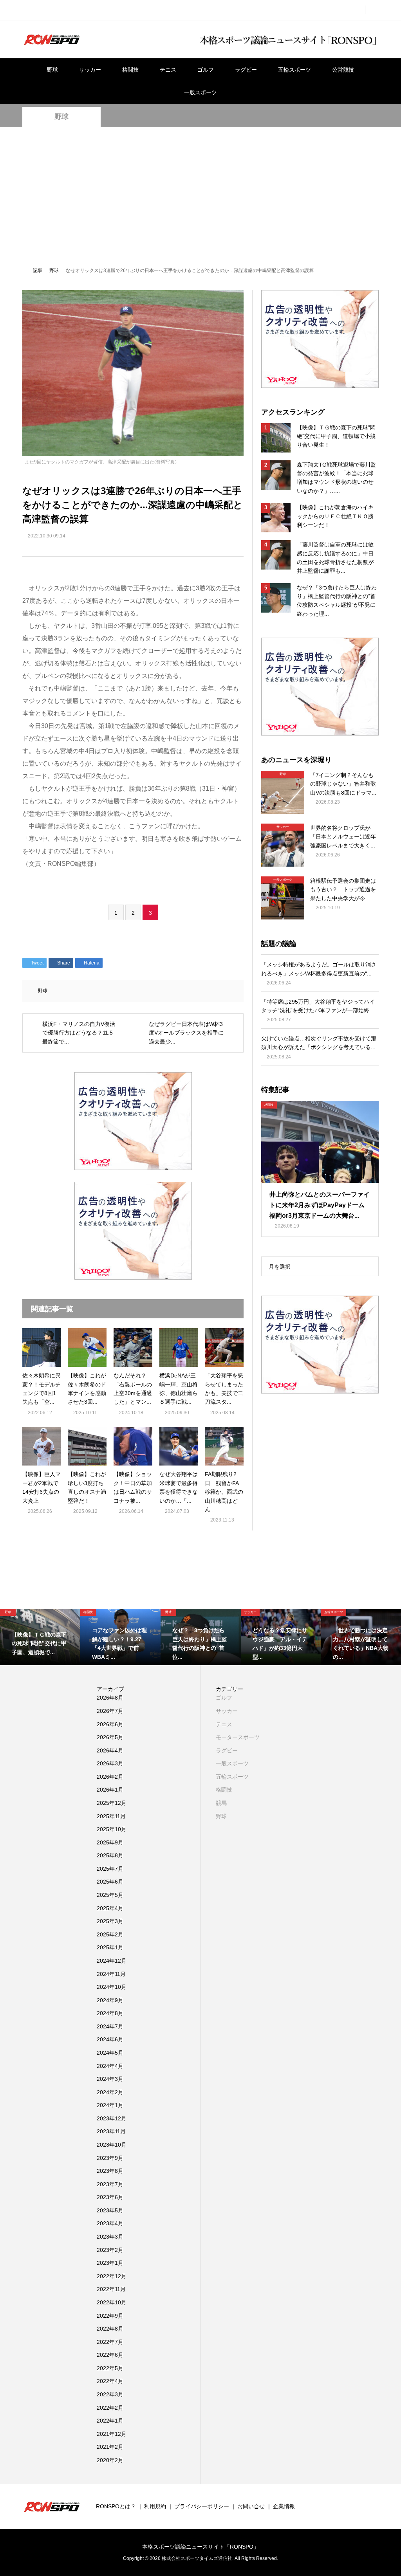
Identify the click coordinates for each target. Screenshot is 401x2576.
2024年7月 (110, 2026)
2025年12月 (112, 1803)
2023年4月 (110, 2223)
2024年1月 (110, 2105)
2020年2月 (110, 2460)
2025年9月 (110, 1842)
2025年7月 (110, 1869)
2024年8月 (110, 2013)
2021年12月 (112, 2434)
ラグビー (246, 70)
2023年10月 (112, 2145)
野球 (52, 70)
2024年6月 (110, 2039)
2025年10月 (112, 1829)
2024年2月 (110, 2092)
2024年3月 (110, 2079)
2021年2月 (110, 2447)
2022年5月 (110, 2368)
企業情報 (284, 2506)
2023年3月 (110, 2237)
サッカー (90, 70)
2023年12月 (112, 2118)
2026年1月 (110, 1790)
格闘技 (130, 70)
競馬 (221, 1803)
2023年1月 (110, 2263)
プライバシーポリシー (202, 2506)
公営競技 (343, 70)
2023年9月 (110, 2158)
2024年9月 (110, 2000)
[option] (40, 1637)
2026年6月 (110, 1724)
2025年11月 (111, 1816)
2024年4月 (110, 2066)
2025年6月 (110, 1882)
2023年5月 (110, 2210)
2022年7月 (110, 2342)
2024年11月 (111, 1974)
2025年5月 (110, 1895)
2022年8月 (110, 2329)
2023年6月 (110, 2197)
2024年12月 (112, 1961)
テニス (168, 70)
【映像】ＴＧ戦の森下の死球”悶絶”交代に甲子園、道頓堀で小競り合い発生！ (336, 436)
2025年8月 (110, 1855)
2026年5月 (110, 1737)
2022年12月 (112, 2276)
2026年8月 (110, 1698)
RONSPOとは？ (116, 2506)
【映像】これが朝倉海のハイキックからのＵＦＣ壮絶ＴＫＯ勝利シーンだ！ (335, 516)
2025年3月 (110, 1921)
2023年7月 (110, 2184)
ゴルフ (206, 70)
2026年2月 (110, 1777)
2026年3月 (110, 1763)
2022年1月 (110, 2421)
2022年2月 (110, 2408)
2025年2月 (110, 1934)
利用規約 (155, 2506)
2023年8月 (110, 2171)
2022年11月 (111, 2289)
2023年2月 (110, 2250)
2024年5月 (110, 2053)
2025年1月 (110, 1947)
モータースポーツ (238, 1737)
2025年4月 (110, 1908)
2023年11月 (111, 2131)
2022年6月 (110, 2355)
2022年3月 (110, 2394)
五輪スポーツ (294, 70)
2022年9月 (110, 2316)
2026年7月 (110, 1711)
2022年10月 (112, 2302)
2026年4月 (110, 1750)
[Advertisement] (200, 196)
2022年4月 (110, 2381)
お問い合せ (251, 2506)
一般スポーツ (200, 92)
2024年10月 (112, 1987)
